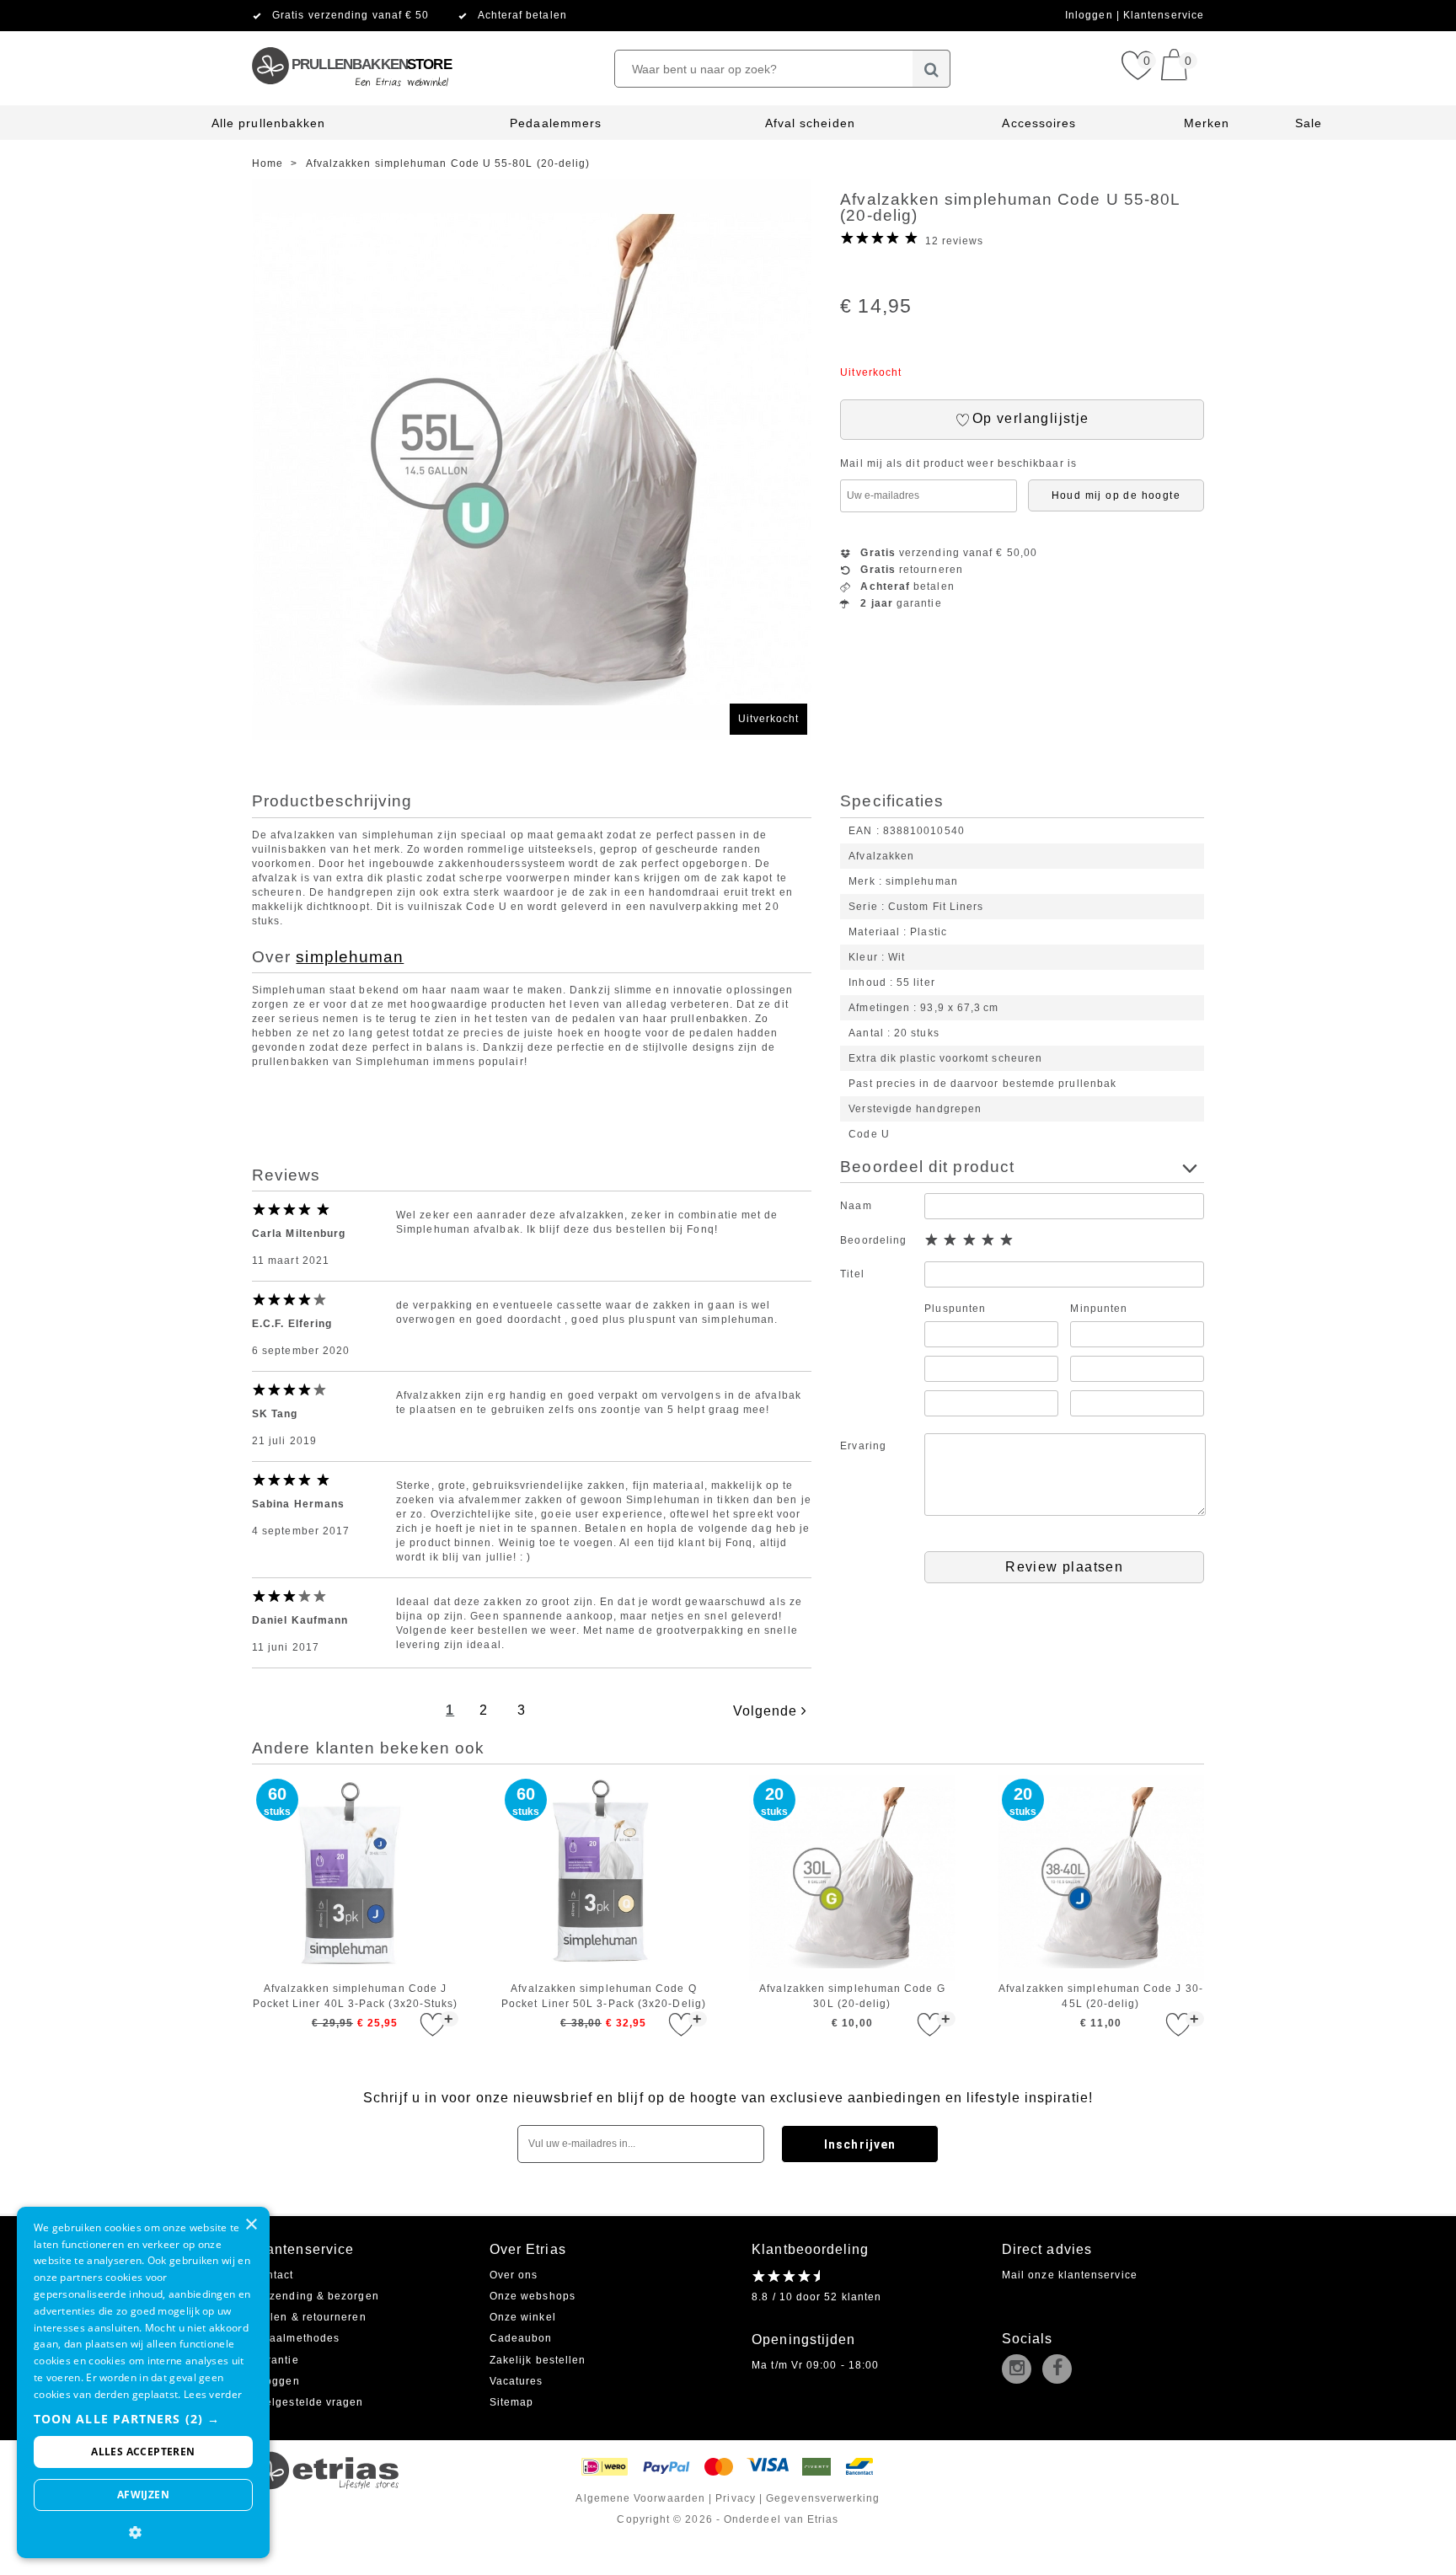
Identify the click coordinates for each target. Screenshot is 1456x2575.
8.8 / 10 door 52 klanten (816, 2297)
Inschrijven (860, 2144)
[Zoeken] (931, 69)
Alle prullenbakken (268, 123)
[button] (143, 2419)
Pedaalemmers (556, 123)
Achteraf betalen (522, 15)
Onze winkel (523, 2317)
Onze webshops (533, 2296)
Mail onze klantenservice (1070, 2275)
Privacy (736, 2498)
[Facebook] (1061, 2370)
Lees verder (213, 2394)
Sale (1309, 123)
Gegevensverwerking (823, 2498)
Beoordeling (873, 1240)
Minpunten (1099, 1309)
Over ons (514, 2275)
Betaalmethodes (296, 2338)
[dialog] (143, 2382)
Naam (856, 1206)
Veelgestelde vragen (308, 2402)
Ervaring (863, 1446)
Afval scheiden (810, 123)
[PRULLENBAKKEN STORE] (351, 38)
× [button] (251, 2225)
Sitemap (512, 2402)
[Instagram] (1020, 2370)
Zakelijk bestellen (538, 2360)
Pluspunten (955, 1309)
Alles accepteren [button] (143, 2452)
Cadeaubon (521, 2338)
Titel (852, 1274)
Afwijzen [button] (143, 2495)
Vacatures (517, 2381)
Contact (273, 2275)
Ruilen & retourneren (309, 2317)
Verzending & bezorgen (316, 2296)
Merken (1207, 123)
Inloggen (1091, 15)
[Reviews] (786, 2276)
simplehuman (350, 957)
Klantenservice (1164, 15)
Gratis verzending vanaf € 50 (351, 15)
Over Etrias (528, 2249)
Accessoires (1039, 123)
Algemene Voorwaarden (640, 2498)
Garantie (276, 2360)
